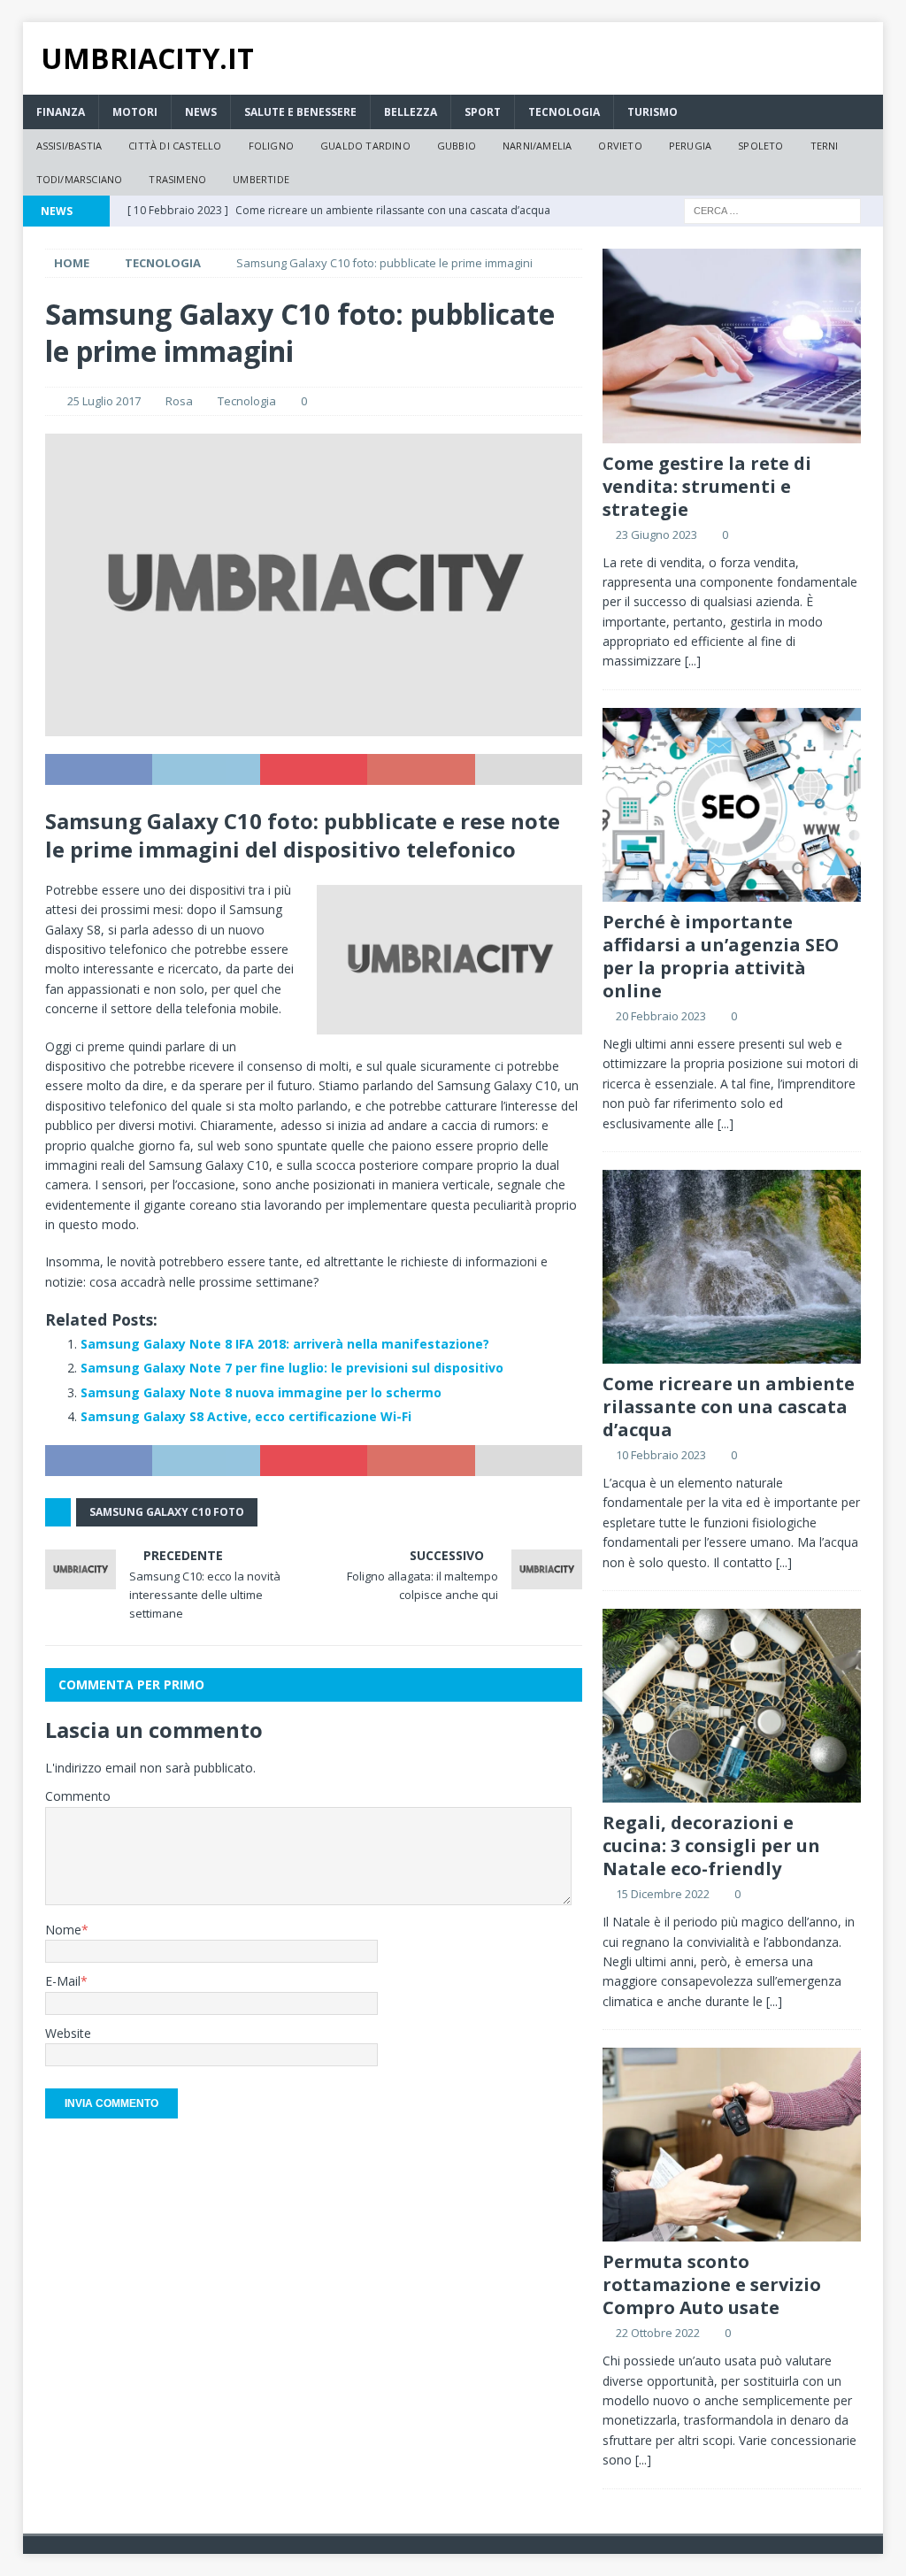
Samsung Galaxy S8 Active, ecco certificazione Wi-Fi (246, 1416)
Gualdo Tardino (365, 146)
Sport (483, 112)
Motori (135, 112)
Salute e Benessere (300, 112)
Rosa (179, 401)
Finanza (61, 112)
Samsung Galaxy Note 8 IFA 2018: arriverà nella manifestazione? (285, 1344)
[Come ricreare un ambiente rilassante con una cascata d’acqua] (732, 1267)
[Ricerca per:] (772, 210)
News (201, 112)
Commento (78, 1796)
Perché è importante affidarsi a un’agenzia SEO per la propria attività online (721, 956)
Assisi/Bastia (69, 146)
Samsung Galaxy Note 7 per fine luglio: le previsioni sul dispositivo (292, 1368)
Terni (825, 146)
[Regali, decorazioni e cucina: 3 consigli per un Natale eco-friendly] (732, 1706)
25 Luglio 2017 (104, 401)
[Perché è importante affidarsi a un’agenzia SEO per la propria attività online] (732, 805)
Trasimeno (177, 179)
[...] (693, 661)
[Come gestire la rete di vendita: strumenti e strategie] (732, 346)
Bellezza (411, 112)
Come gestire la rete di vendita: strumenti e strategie (707, 486)
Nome (63, 1930)
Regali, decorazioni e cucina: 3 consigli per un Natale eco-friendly (711, 1845)
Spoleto (760, 146)
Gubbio (457, 146)
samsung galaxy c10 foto (167, 1512)
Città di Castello (175, 146)
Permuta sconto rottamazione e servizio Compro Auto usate (712, 2284)
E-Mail (63, 1981)
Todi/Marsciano (80, 179)
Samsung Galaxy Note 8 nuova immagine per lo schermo (261, 1392)
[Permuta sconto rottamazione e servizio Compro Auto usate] (732, 2145)
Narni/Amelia (537, 146)
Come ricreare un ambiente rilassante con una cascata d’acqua (729, 1407)
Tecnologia (564, 112)
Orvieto (620, 146)
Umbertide (261, 179)
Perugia (690, 146)
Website (68, 2033)
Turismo (653, 112)
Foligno (271, 146)
